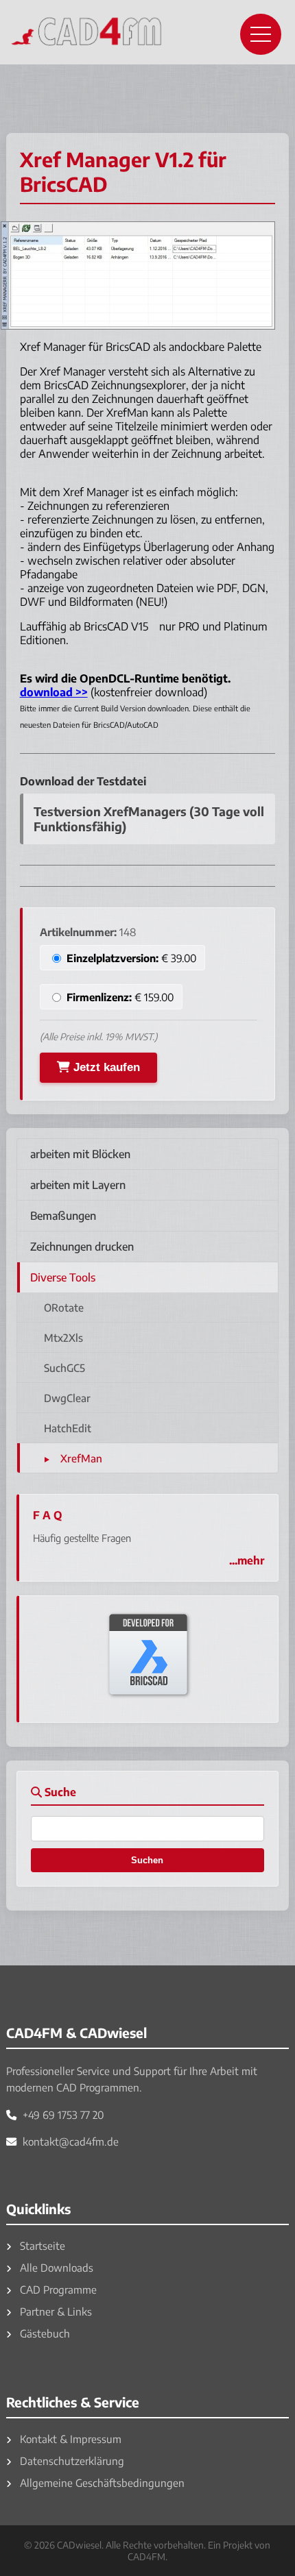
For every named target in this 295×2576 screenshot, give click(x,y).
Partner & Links (55, 2311)
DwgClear (67, 1398)
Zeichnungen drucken (82, 1247)
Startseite (41, 2245)
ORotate (64, 1307)
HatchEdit (68, 1428)
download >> (54, 692)
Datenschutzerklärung (71, 2461)
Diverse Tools (63, 1277)
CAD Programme (57, 2289)
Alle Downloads (55, 2267)
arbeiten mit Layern (78, 1185)
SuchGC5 (64, 1367)
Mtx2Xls (63, 1337)
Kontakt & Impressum (69, 2439)
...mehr (247, 1560)
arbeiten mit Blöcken (80, 1154)
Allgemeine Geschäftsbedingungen (101, 2482)
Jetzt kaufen (105, 1067)
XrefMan (81, 1458)
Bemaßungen (63, 1216)
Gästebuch (44, 2333)
